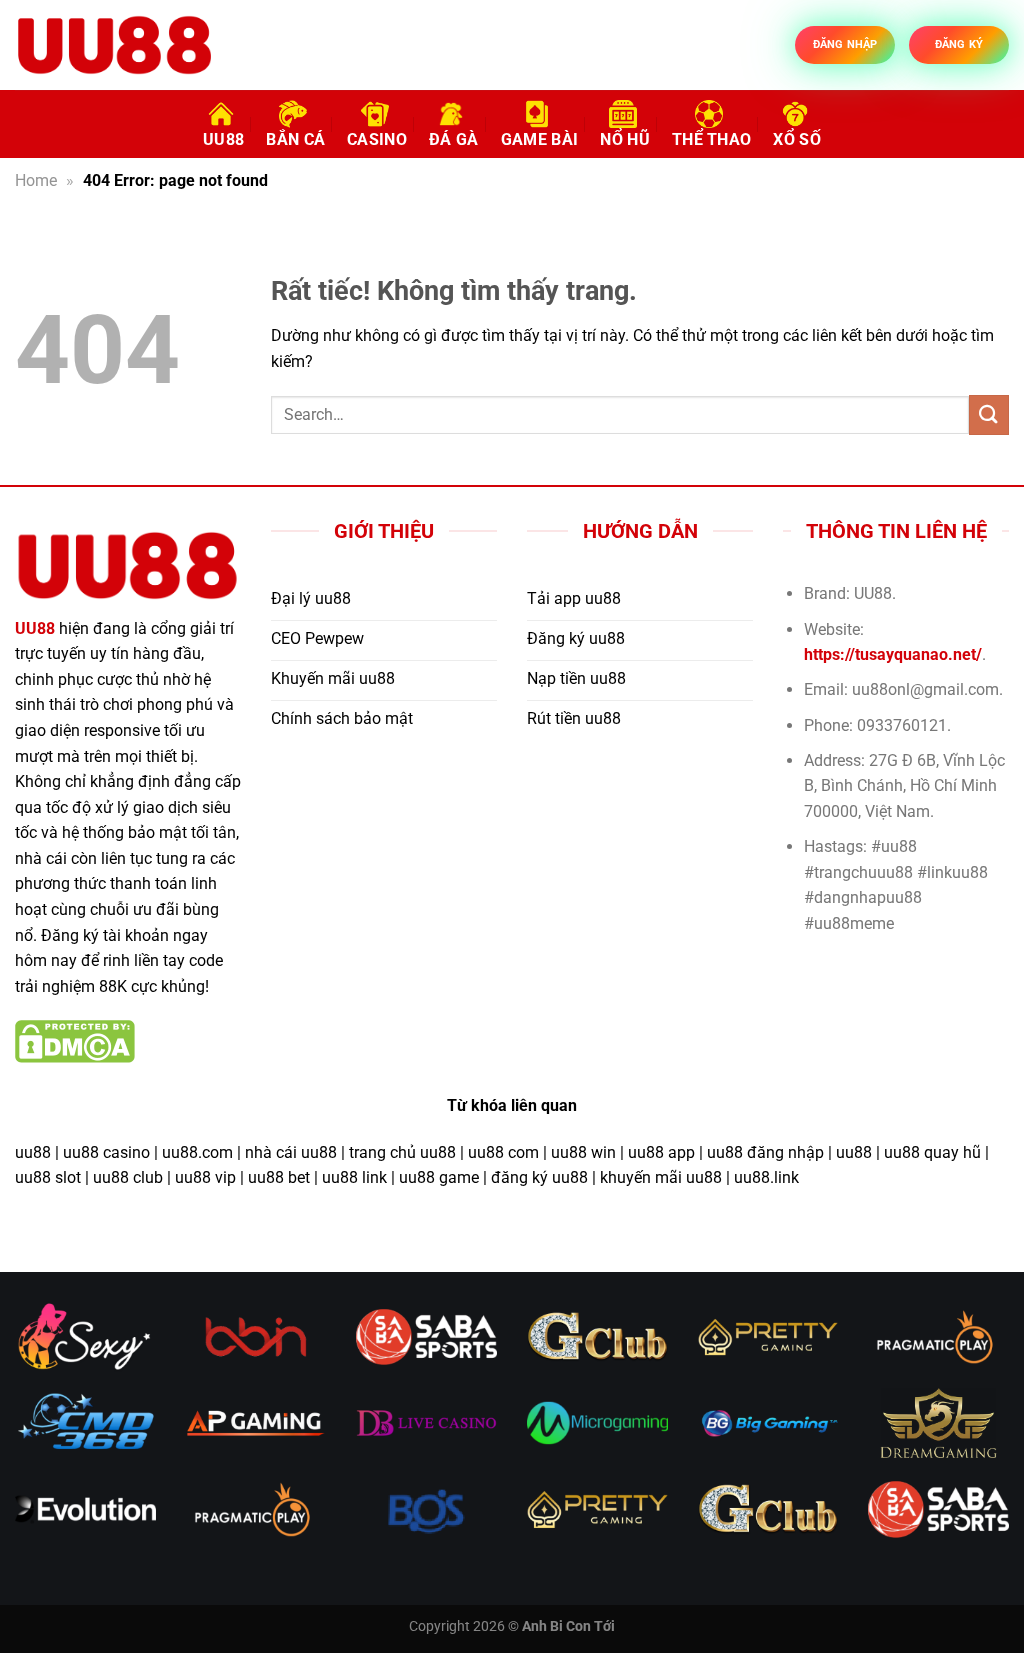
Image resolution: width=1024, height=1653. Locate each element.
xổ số (797, 139)
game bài (540, 139)
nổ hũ (625, 139)
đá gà (454, 139)
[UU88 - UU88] (115, 45)
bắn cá (295, 139)
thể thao (712, 139)
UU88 (223, 139)
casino (377, 139)
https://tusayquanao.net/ (893, 654)
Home (36, 180)
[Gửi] (989, 414)
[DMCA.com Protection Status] (75, 1040)
